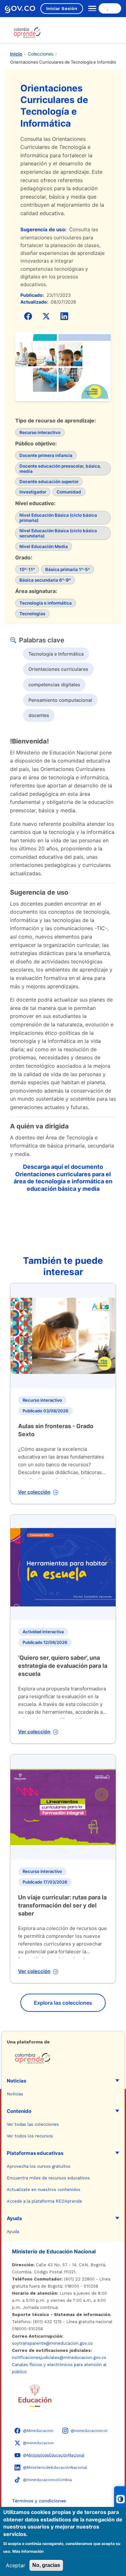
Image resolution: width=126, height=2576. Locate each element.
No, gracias (46, 2565)
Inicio (16, 54)
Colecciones (41, 54)
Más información (28, 2551)
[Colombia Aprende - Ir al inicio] (27, 33)
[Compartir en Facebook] (28, 316)
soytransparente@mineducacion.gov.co (52, 2343)
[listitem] (56, 654)
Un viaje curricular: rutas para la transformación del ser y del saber (62, 1905)
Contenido (19, 2111)
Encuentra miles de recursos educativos (48, 2178)
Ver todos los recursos (30, 2136)
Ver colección (34, 1492)
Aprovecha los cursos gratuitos (39, 2166)
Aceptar (16, 2565)
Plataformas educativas (35, 2153)
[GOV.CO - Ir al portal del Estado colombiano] (20, 9)
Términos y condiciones (39, 2501)
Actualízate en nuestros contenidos (44, 2190)
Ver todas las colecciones (33, 2124)
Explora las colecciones (63, 2003)
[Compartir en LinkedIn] (64, 316)
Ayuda (14, 2218)
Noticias (16, 2081)
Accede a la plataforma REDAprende (44, 2201)
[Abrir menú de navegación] (91, 8)
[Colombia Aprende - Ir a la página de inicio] (63, 2058)
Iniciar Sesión (62, 8)
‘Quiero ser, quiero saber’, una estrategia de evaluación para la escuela (63, 1666)
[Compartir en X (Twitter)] (46, 316)
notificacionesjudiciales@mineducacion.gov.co (59, 2358)
